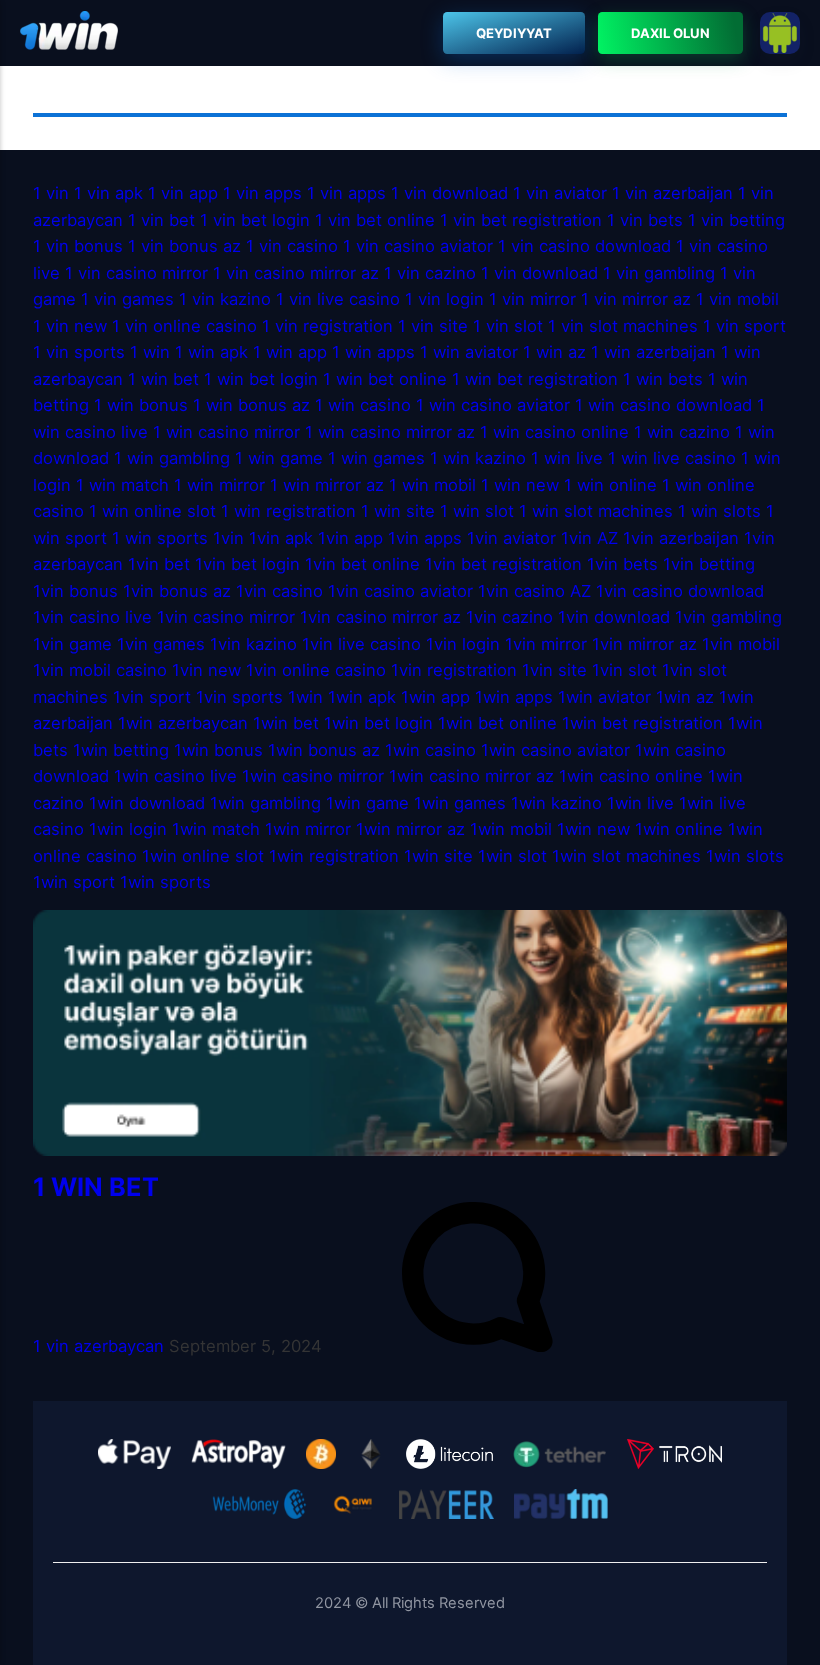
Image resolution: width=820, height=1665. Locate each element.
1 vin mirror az (636, 299)
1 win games (376, 458)
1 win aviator (469, 352)
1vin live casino (361, 644)
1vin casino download (680, 591)
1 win (150, 352)
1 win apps (373, 352)
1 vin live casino (338, 299)
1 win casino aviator (493, 405)
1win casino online (631, 776)
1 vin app (183, 193)
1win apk (362, 697)
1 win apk (211, 352)
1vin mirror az (644, 644)
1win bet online (497, 723)
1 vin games (127, 299)
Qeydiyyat (515, 33)
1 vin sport (744, 326)
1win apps (514, 697)
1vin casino (279, 591)
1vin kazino (253, 644)
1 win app (290, 352)
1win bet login (378, 723)
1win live (640, 803)
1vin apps (425, 538)
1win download (147, 803)
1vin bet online (362, 564)
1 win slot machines (596, 511)
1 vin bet (161, 220)
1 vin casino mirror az (296, 273)
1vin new (206, 670)
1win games (460, 803)
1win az (685, 697)
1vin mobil (741, 644)
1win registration (334, 856)
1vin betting (709, 564)
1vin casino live (92, 617)
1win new (593, 829)
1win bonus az (324, 750)
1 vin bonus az (184, 246)
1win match (216, 829)
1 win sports (160, 538)
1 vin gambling (659, 273)
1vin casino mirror (226, 617)
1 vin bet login (255, 220)
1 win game (279, 458)
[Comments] (477, 1346)
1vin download (614, 617)
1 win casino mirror (226, 432)
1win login (128, 829)
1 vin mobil (737, 299)
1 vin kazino (225, 299)
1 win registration (288, 511)
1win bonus (218, 750)
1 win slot (477, 511)
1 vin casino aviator (418, 246)
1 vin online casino (187, 326)
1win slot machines (626, 856)
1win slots (745, 856)
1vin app (350, 538)
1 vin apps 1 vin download (407, 193)
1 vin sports (79, 352)
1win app (435, 697)
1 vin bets (645, 220)
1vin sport (152, 697)
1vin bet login (247, 564)
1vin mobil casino (100, 670)
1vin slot (624, 670)
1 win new (520, 485)
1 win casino (365, 405)
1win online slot (203, 856)
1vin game (72, 644)
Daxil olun (670, 33)
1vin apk (281, 538)
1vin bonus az (177, 591)
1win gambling (265, 803)
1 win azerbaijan (653, 352)
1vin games (161, 644)
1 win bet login (261, 379)
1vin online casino (318, 670)
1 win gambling (172, 458)
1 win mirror (219, 485)
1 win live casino (672, 458)
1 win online (610, 485)
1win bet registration (642, 723)
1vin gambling (728, 617)
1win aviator (604, 697)
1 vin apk (108, 193)
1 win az (554, 352)
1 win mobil (432, 485)
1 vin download (539, 273)
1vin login (463, 644)
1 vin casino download (584, 246)
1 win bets (663, 379)
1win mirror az (410, 829)
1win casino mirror (313, 776)
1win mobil (511, 829)
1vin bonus (75, 591)
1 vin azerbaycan (98, 1346)
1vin (228, 538)
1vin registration (454, 670)
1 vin (51, 193)
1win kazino (556, 803)
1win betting (121, 750)
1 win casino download (663, 405)
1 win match (122, 485)
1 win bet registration (535, 379)
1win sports (165, 882)
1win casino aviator (555, 750)
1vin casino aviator (400, 591)
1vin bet (159, 564)
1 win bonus (141, 405)
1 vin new (70, 326)
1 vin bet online (375, 220)
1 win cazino (682, 432)
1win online (679, 829)
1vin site (554, 670)
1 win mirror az (327, 485)
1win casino (430, 750)
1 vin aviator (560, 193)
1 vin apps (262, 193)
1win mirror (308, 829)
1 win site (398, 511)
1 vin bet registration (521, 220)
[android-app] (780, 33)
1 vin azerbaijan (672, 193)
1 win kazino (478, 458)
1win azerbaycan (183, 723)
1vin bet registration (503, 564)
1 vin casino (294, 246)
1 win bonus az (251, 405)
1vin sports (239, 697)
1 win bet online (385, 379)
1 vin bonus (78, 246)
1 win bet (163, 379)
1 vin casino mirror (136, 273)
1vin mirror (546, 644)
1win (305, 697)
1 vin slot (508, 326)
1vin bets (622, 564)
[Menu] (69, 33)
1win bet (286, 723)
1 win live (567, 458)
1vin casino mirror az (380, 617)
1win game (367, 803)
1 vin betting (736, 220)
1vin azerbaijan (681, 538)
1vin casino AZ (534, 591)
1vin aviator (511, 538)
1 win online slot (152, 511)
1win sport (74, 882)
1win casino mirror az (471, 776)
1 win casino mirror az (390, 432)
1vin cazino (509, 617)
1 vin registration (327, 326)
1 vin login (444, 299)
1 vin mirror (532, 299)
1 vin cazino (430, 273)
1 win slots (719, 511)
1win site (438, 856)
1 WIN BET (96, 1186)
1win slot (512, 856)
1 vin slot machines (623, 326)
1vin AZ (589, 538)
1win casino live (175, 776)
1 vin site (433, 326)
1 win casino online (554, 432)
